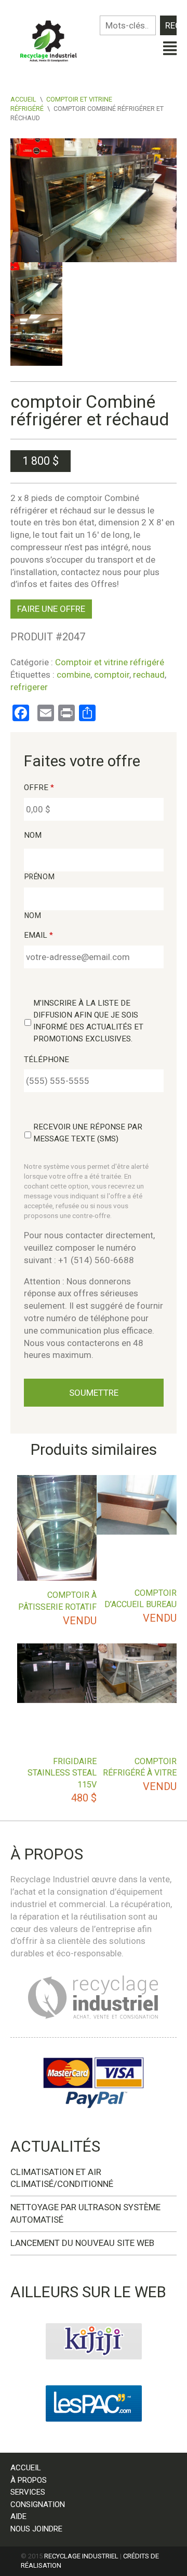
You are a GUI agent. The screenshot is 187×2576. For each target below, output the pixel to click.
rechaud (149, 675)
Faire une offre (51, 609)
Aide (18, 2516)
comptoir (112, 675)
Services (28, 2492)
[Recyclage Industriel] (52, 38)
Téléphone (46, 1060)
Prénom (40, 877)
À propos (29, 2480)
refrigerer (29, 687)
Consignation (38, 2505)
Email (38, 935)
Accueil (23, 99)
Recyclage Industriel (81, 2556)
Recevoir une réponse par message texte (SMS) (88, 1133)
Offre (39, 788)
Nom (33, 835)
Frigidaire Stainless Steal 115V (62, 1773)
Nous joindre (36, 2529)
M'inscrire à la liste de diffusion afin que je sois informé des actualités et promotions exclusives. (88, 1021)
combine (74, 675)
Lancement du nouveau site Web (82, 2243)
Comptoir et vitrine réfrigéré (110, 662)
